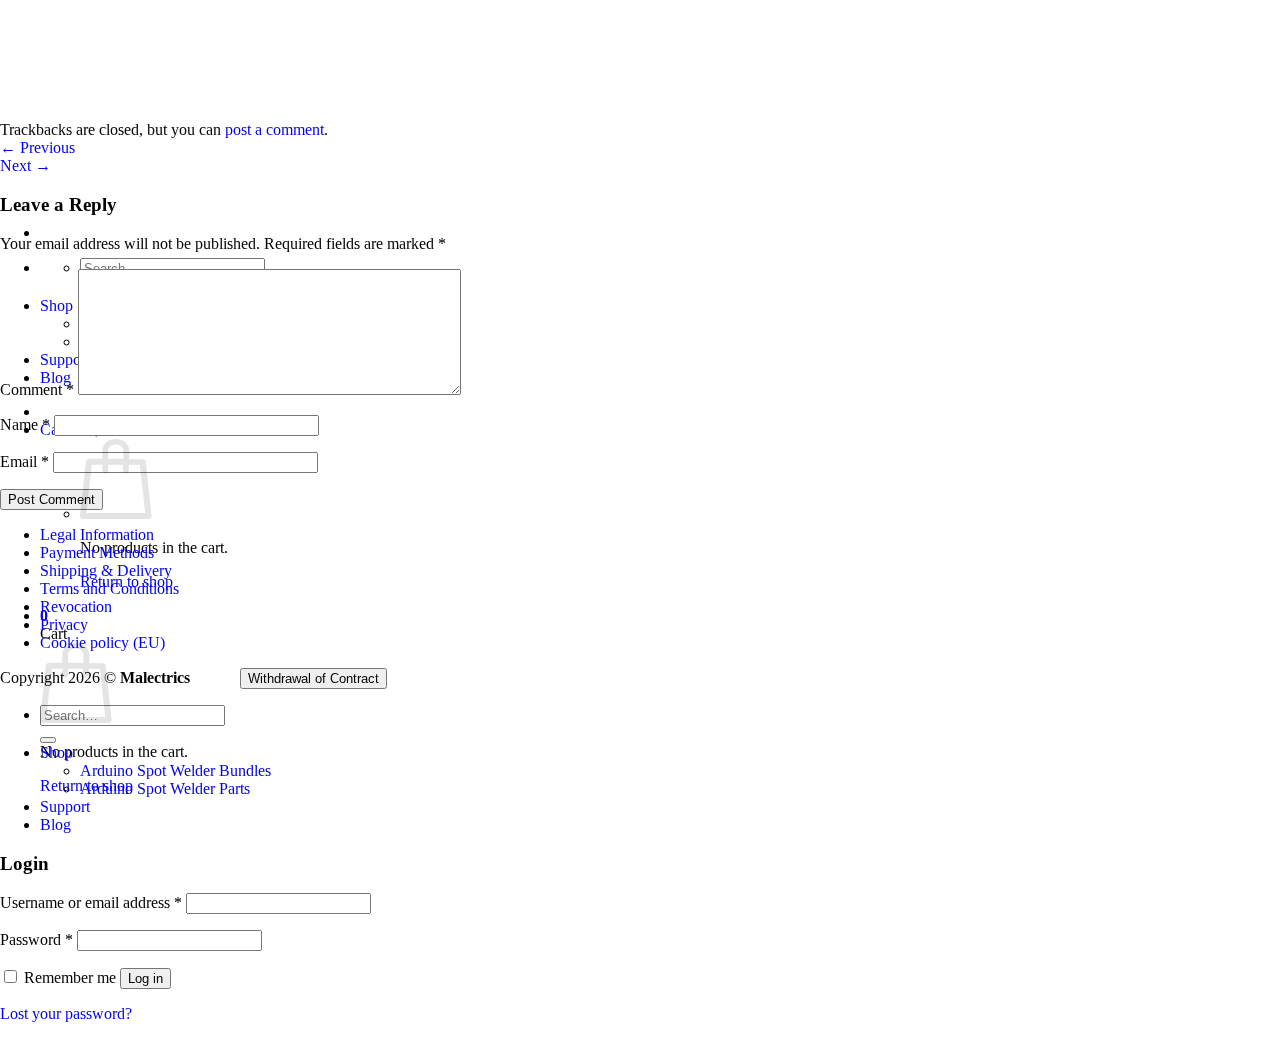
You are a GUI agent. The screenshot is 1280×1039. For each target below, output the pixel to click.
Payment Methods (97, 552)
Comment (37, 389)
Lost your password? (66, 1013)
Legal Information (97, 534)
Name (25, 424)
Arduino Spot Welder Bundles (175, 770)
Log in (145, 978)
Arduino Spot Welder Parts (165, 788)
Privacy (64, 624)
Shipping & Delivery (106, 570)
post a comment (274, 129)
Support (65, 806)
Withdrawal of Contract (313, 678)
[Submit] (48, 740)
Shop (56, 752)
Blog (55, 824)
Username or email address (91, 902)
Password (36, 939)
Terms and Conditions (109, 588)
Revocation (76, 606)
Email (24, 461)
